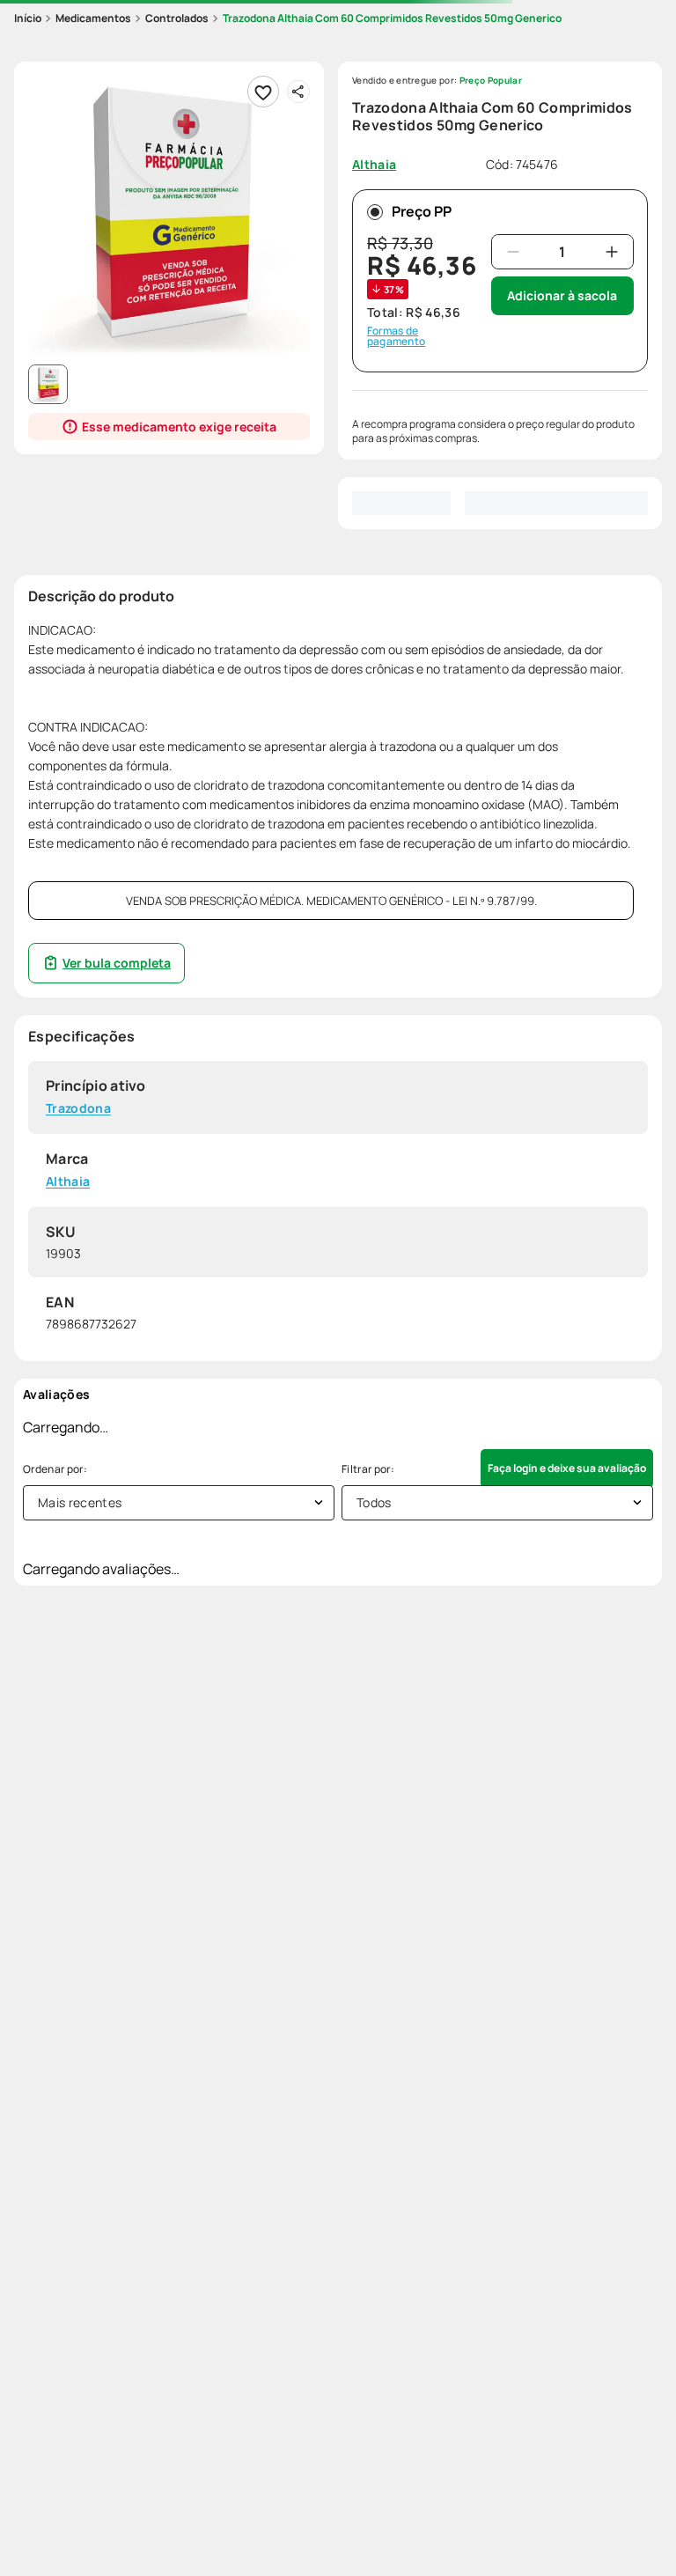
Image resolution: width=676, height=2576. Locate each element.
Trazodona (78, 1109)
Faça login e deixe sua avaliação (567, 1468)
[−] (513, 252)
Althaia (68, 1181)
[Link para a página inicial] (28, 18)
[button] (169, 217)
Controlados (177, 18)
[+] (612, 252)
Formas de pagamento (396, 336)
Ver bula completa (117, 963)
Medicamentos (93, 18)
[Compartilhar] (298, 92)
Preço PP (422, 211)
